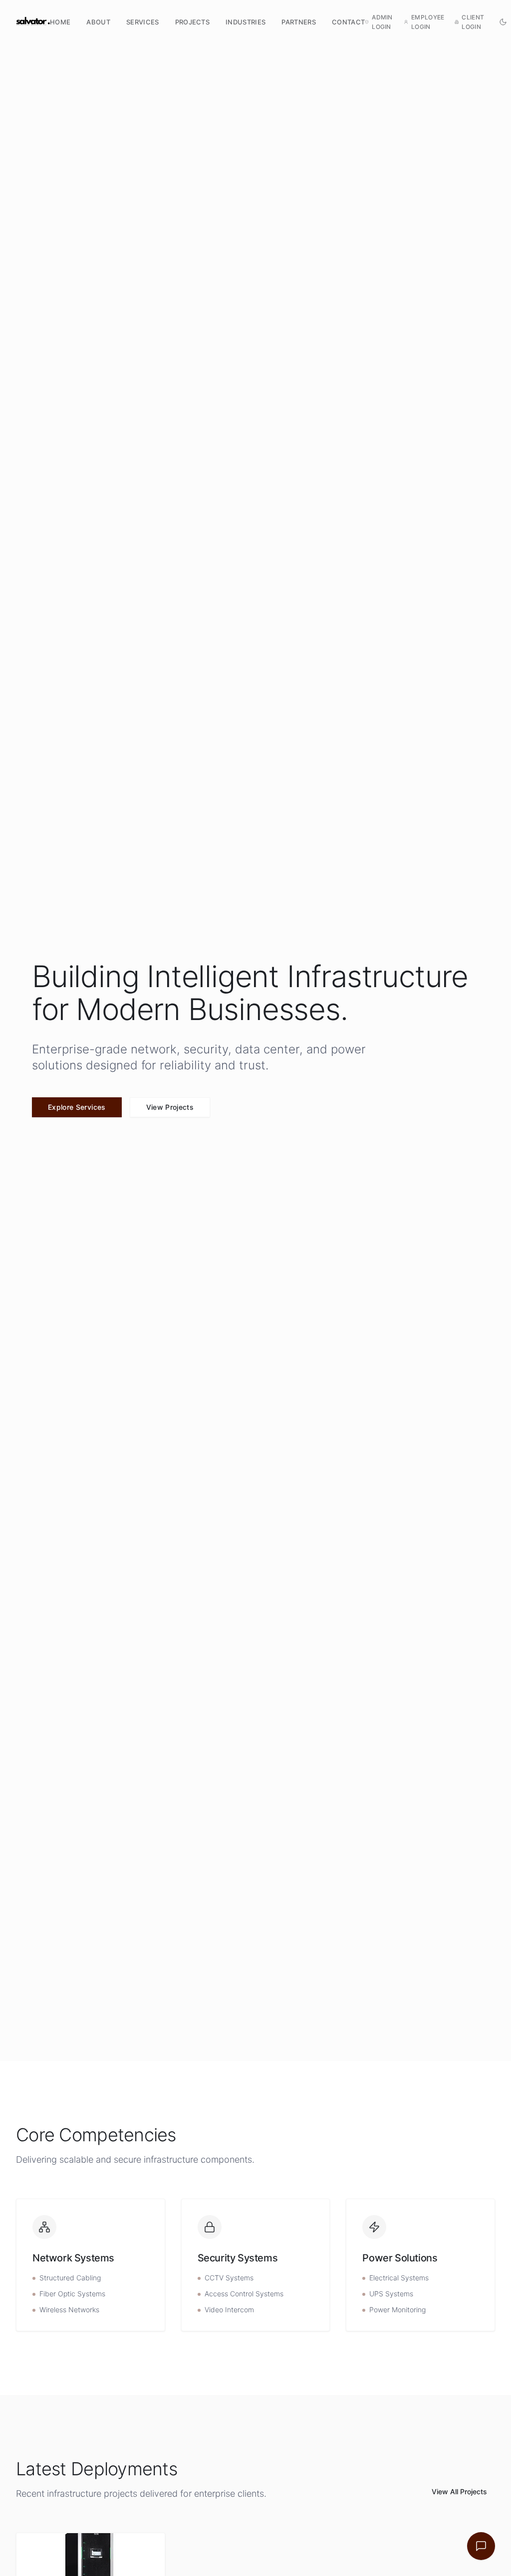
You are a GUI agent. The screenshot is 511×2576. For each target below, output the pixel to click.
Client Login (473, 22)
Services (143, 22)
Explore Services (77, 1107)
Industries (246, 22)
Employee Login (428, 22)
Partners (299, 22)
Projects (193, 22)
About (98, 22)
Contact (348, 22)
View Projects (170, 1107)
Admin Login (382, 22)
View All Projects (459, 2491)
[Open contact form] (481, 2546)
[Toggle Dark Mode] (503, 22)
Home (60, 22)
